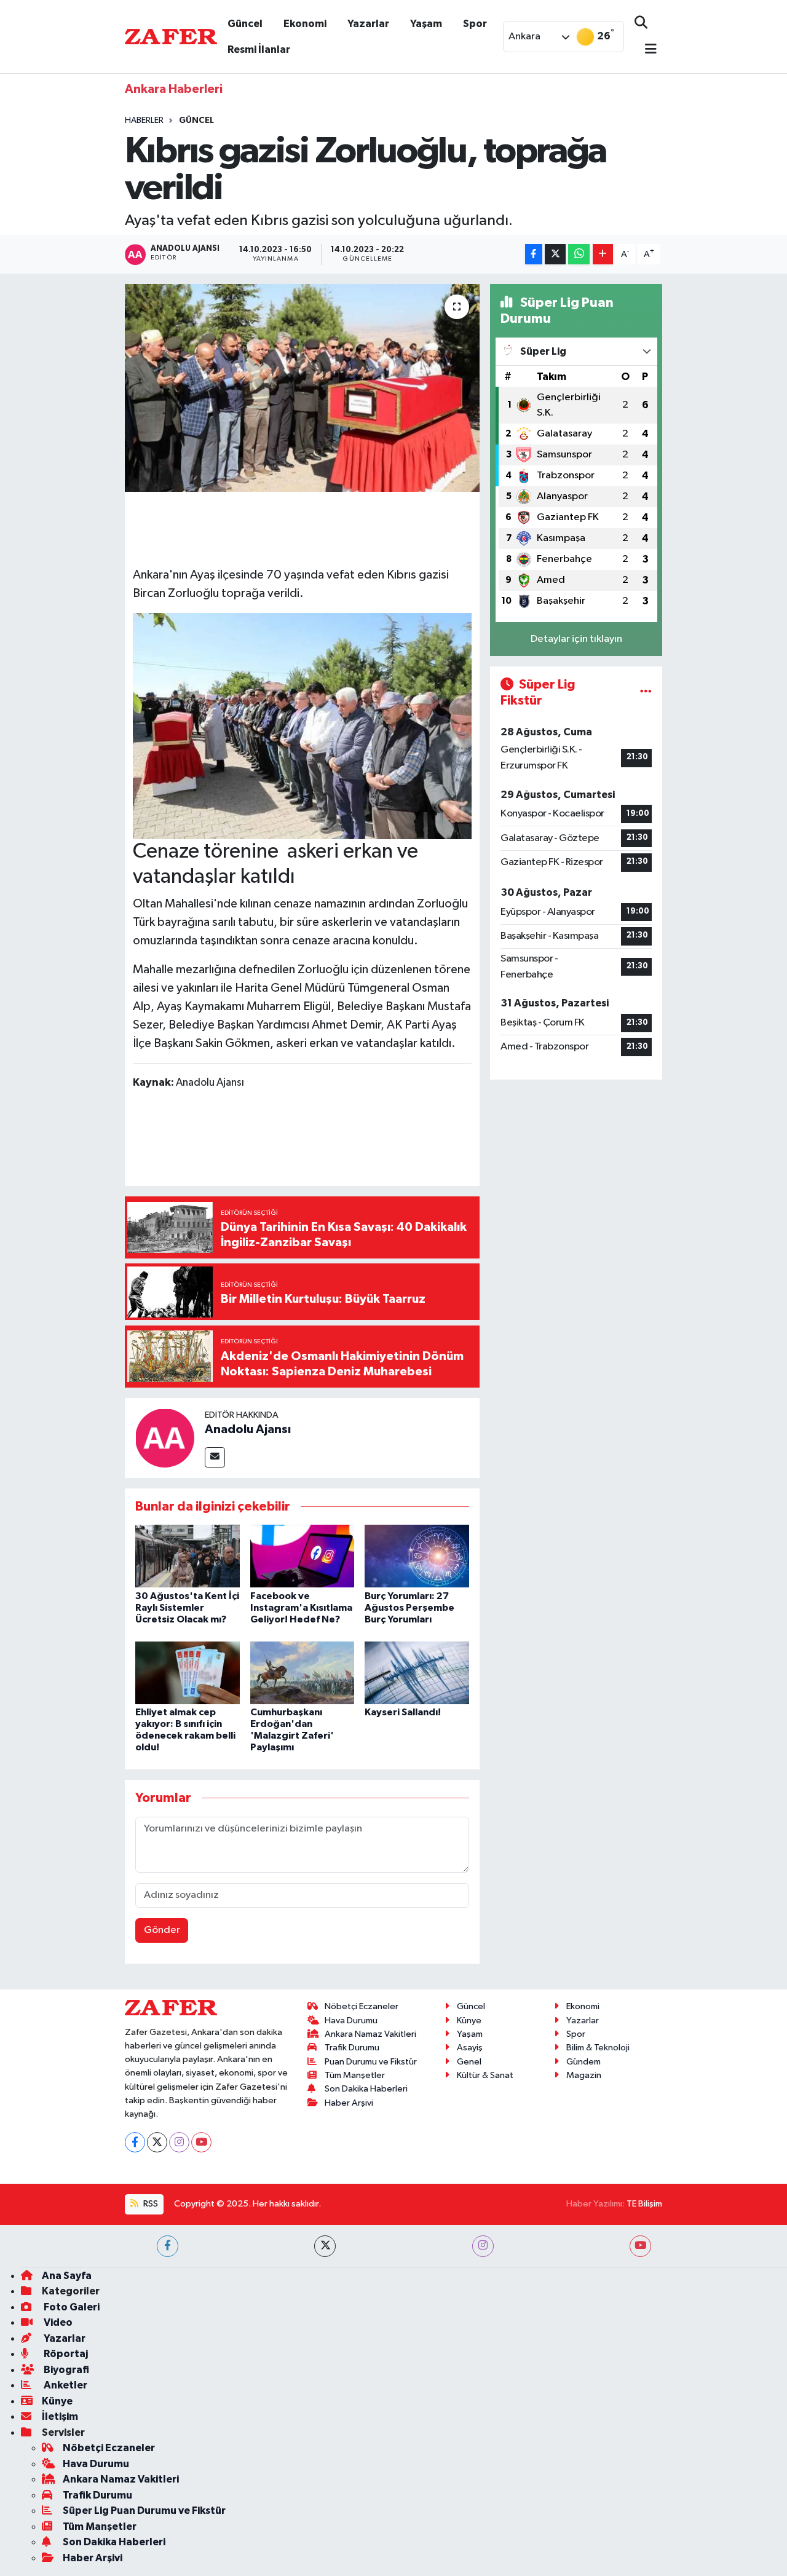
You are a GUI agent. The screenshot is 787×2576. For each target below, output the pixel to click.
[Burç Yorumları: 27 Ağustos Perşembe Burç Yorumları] (417, 1556)
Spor (475, 24)
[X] (157, 2142)
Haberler (144, 121)
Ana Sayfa (67, 2276)
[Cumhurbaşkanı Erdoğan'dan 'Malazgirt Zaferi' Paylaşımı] (303, 1673)
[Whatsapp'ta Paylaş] (579, 254)
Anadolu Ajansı (248, 1429)
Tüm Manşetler (355, 2075)
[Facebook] (135, 2142)
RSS (150, 2204)
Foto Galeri (71, 2307)
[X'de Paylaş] (555, 254)
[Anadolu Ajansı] (165, 1438)
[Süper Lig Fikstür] (646, 693)
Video (57, 2322)
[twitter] (325, 2246)
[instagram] (483, 2246)
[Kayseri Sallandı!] (417, 1673)
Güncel (245, 24)
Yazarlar (368, 24)
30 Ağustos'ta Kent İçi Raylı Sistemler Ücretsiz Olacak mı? (187, 1608)
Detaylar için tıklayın (576, 639)
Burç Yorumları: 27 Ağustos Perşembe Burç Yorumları (409, 1608)
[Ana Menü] (646, 50)
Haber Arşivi (349, 2103)
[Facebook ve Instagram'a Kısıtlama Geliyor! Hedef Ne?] (303, 1556)
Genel (469, 2062)
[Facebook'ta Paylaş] (534, 254)
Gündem (583, 2062)
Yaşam (426, 24)
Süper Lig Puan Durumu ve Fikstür (144, 2511)
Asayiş (470, 2048)
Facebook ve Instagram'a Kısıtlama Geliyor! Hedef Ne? (301, 1608)
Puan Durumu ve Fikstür (371, 2062)
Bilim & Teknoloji (598, 2048)
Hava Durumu (351, 2021)
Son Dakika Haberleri (366, 2089)
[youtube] (640, 2246)
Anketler (65, 2385)
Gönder (162, 1930)
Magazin (584, 2075)
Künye (469, 2021)
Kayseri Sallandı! (403, 1712)
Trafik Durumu (352, 2048)
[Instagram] (179, 2142)
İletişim (60, 2416)
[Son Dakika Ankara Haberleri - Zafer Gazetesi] (171, 36)
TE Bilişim (644, 2204)
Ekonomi (305, 24)
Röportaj (65, 2354)
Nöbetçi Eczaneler (362, 2006)
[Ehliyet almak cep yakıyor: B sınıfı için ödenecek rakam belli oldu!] (188, 1673)
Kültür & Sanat (485, 2075)
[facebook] (168, 2246)
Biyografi (65, 2370)
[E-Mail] (215, 1457)
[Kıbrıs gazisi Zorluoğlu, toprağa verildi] (302, 388)
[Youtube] (201, 2142)
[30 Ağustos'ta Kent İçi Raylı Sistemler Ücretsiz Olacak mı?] (188, 1556)
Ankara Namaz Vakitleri (370, 2034)
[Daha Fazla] (603, 254)
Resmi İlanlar (259, 49)
